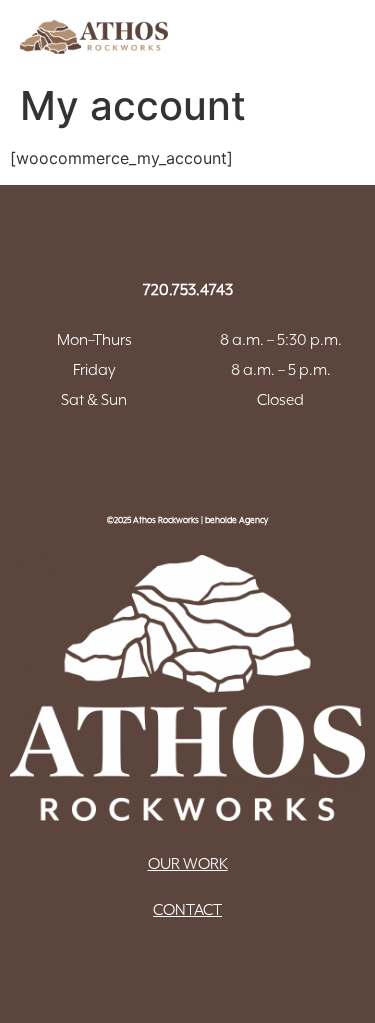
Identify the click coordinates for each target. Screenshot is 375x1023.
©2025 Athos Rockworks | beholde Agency (187, 520)
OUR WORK (188, 864)
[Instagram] (215, 460)
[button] (282, 32)
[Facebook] (160, 460)
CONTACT (187, 910)
